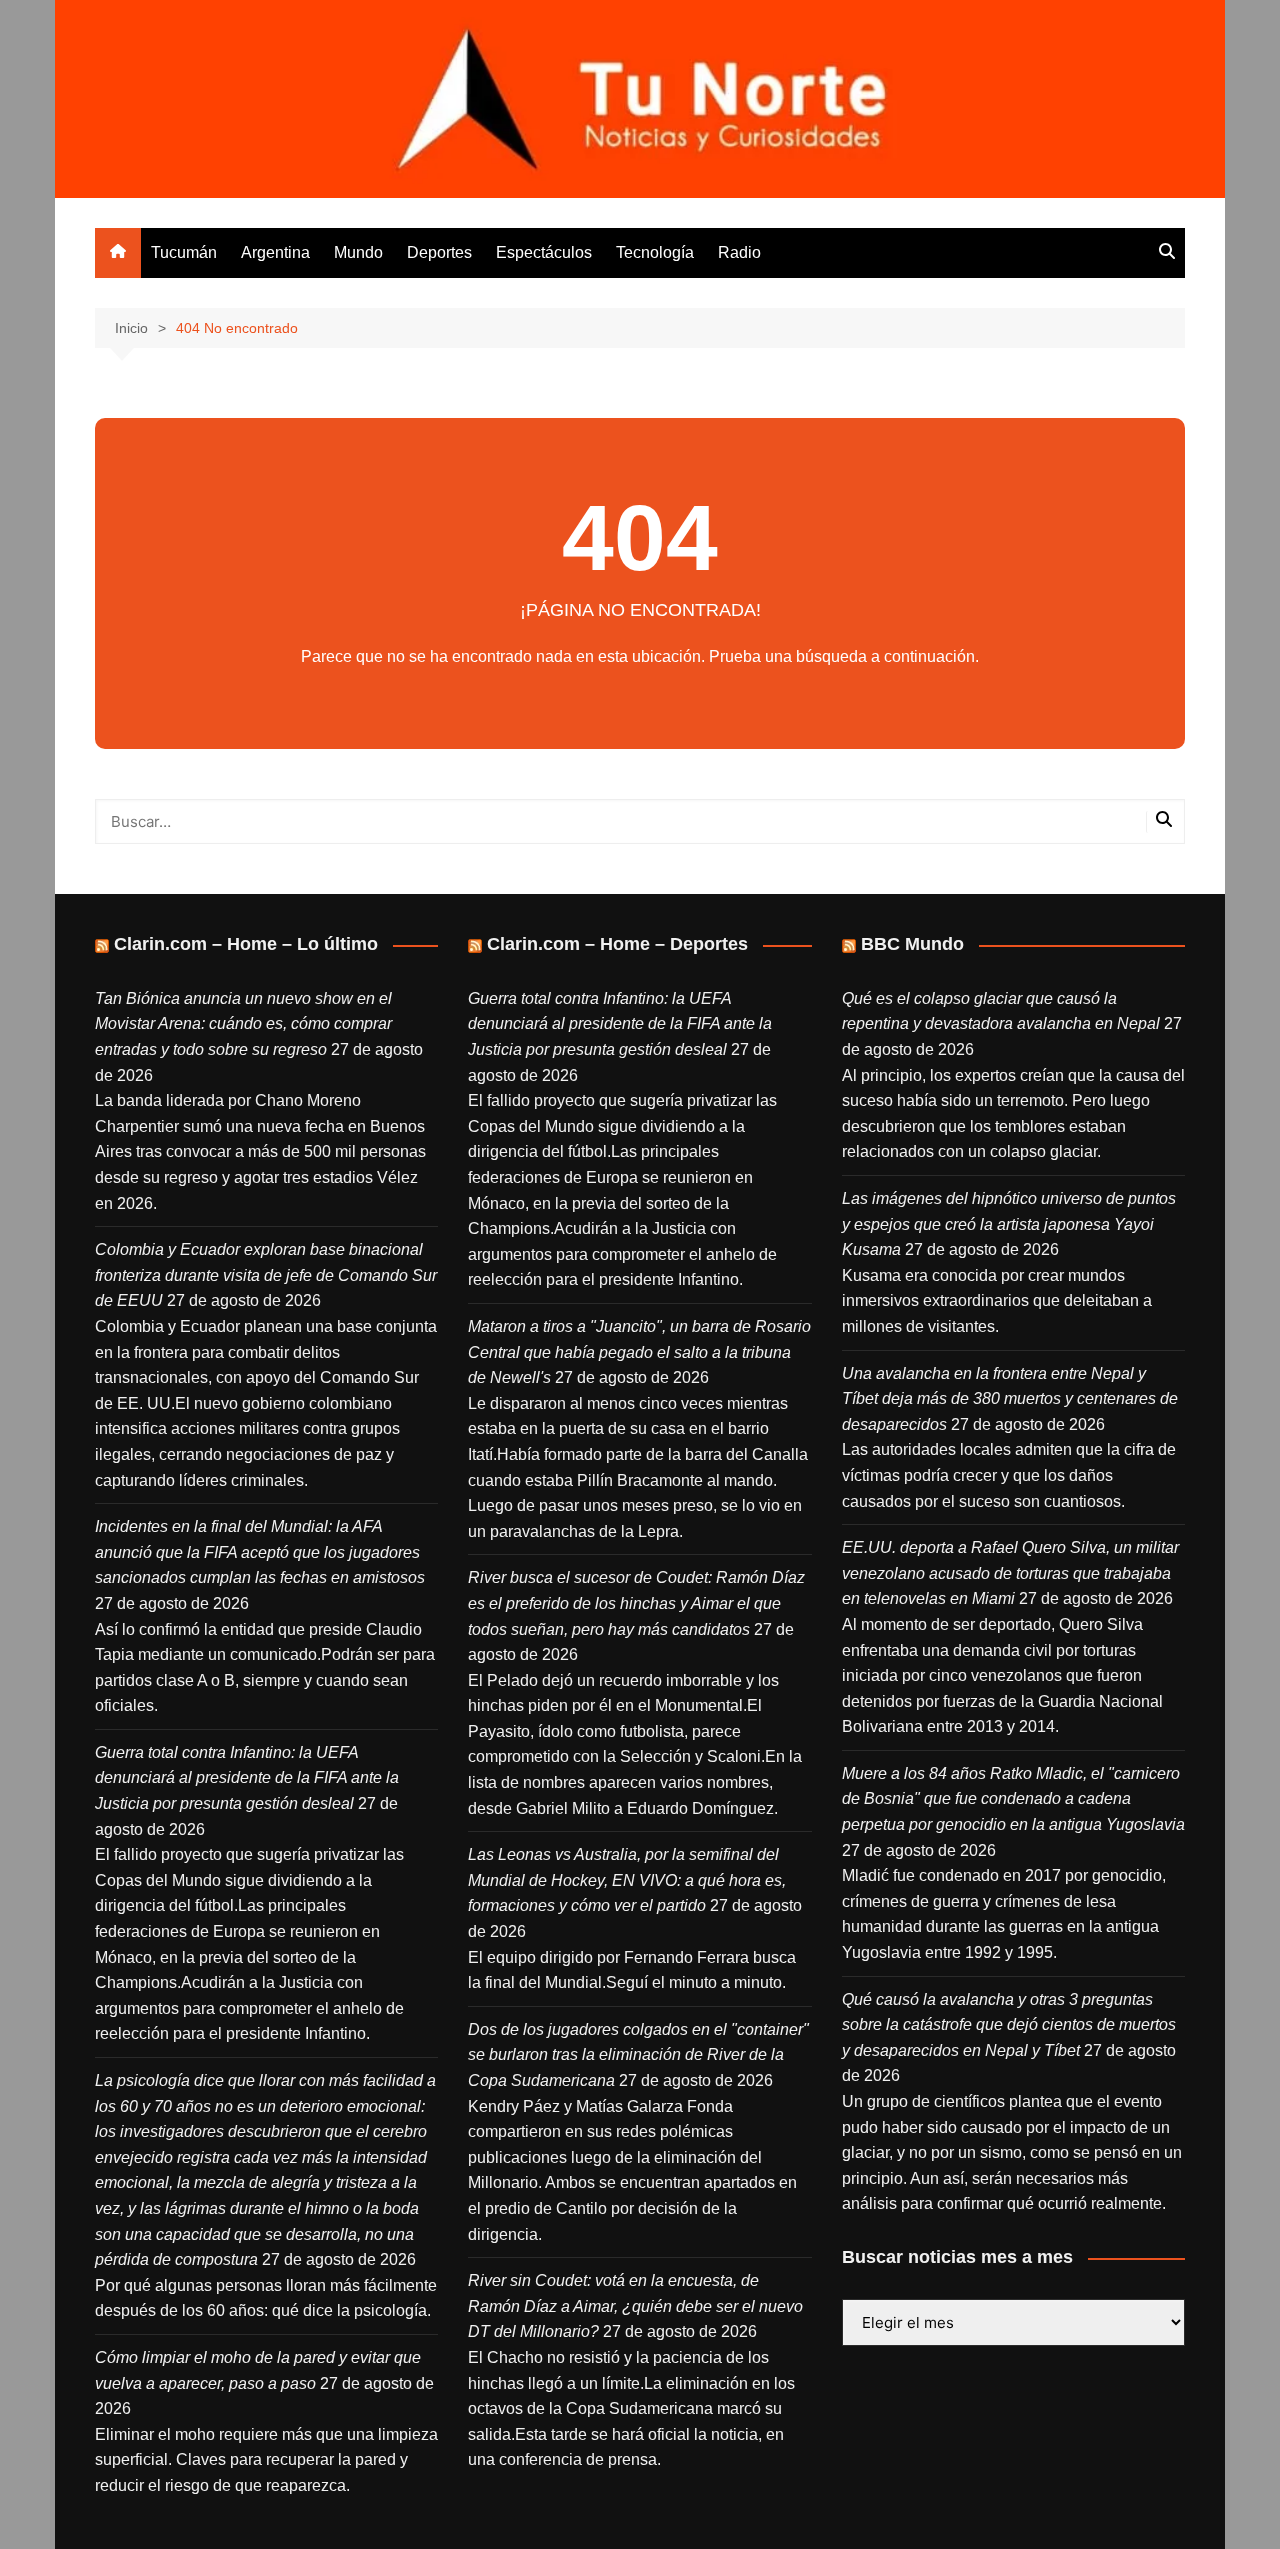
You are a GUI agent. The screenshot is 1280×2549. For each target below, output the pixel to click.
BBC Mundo (912, 944)
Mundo (358, 252)
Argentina (275, 252)
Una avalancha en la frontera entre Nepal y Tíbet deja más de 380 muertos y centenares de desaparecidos (1010, 1399)
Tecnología (655, 252)
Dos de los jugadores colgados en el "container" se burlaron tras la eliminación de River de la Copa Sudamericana (638, 2055)
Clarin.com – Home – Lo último (246, 944)
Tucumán (184, 252)
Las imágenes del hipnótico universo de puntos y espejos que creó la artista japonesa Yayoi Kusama (1009, 1224)
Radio (739, 252)
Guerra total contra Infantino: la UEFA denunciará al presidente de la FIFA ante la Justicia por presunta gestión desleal (247, 1778)
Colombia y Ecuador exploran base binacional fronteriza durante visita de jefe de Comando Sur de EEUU (266, 1275)
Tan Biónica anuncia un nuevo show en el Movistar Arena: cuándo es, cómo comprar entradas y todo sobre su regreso (243, 1024)
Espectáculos (544, 252)
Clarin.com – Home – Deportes (617, 944)
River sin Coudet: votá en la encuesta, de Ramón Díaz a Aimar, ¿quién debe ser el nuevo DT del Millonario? (635, 2306)
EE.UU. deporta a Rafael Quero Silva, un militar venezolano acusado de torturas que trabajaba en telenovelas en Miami (1010, 1573)
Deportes (439, 252)
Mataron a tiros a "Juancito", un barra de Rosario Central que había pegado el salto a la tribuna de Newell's (639, 1352)
